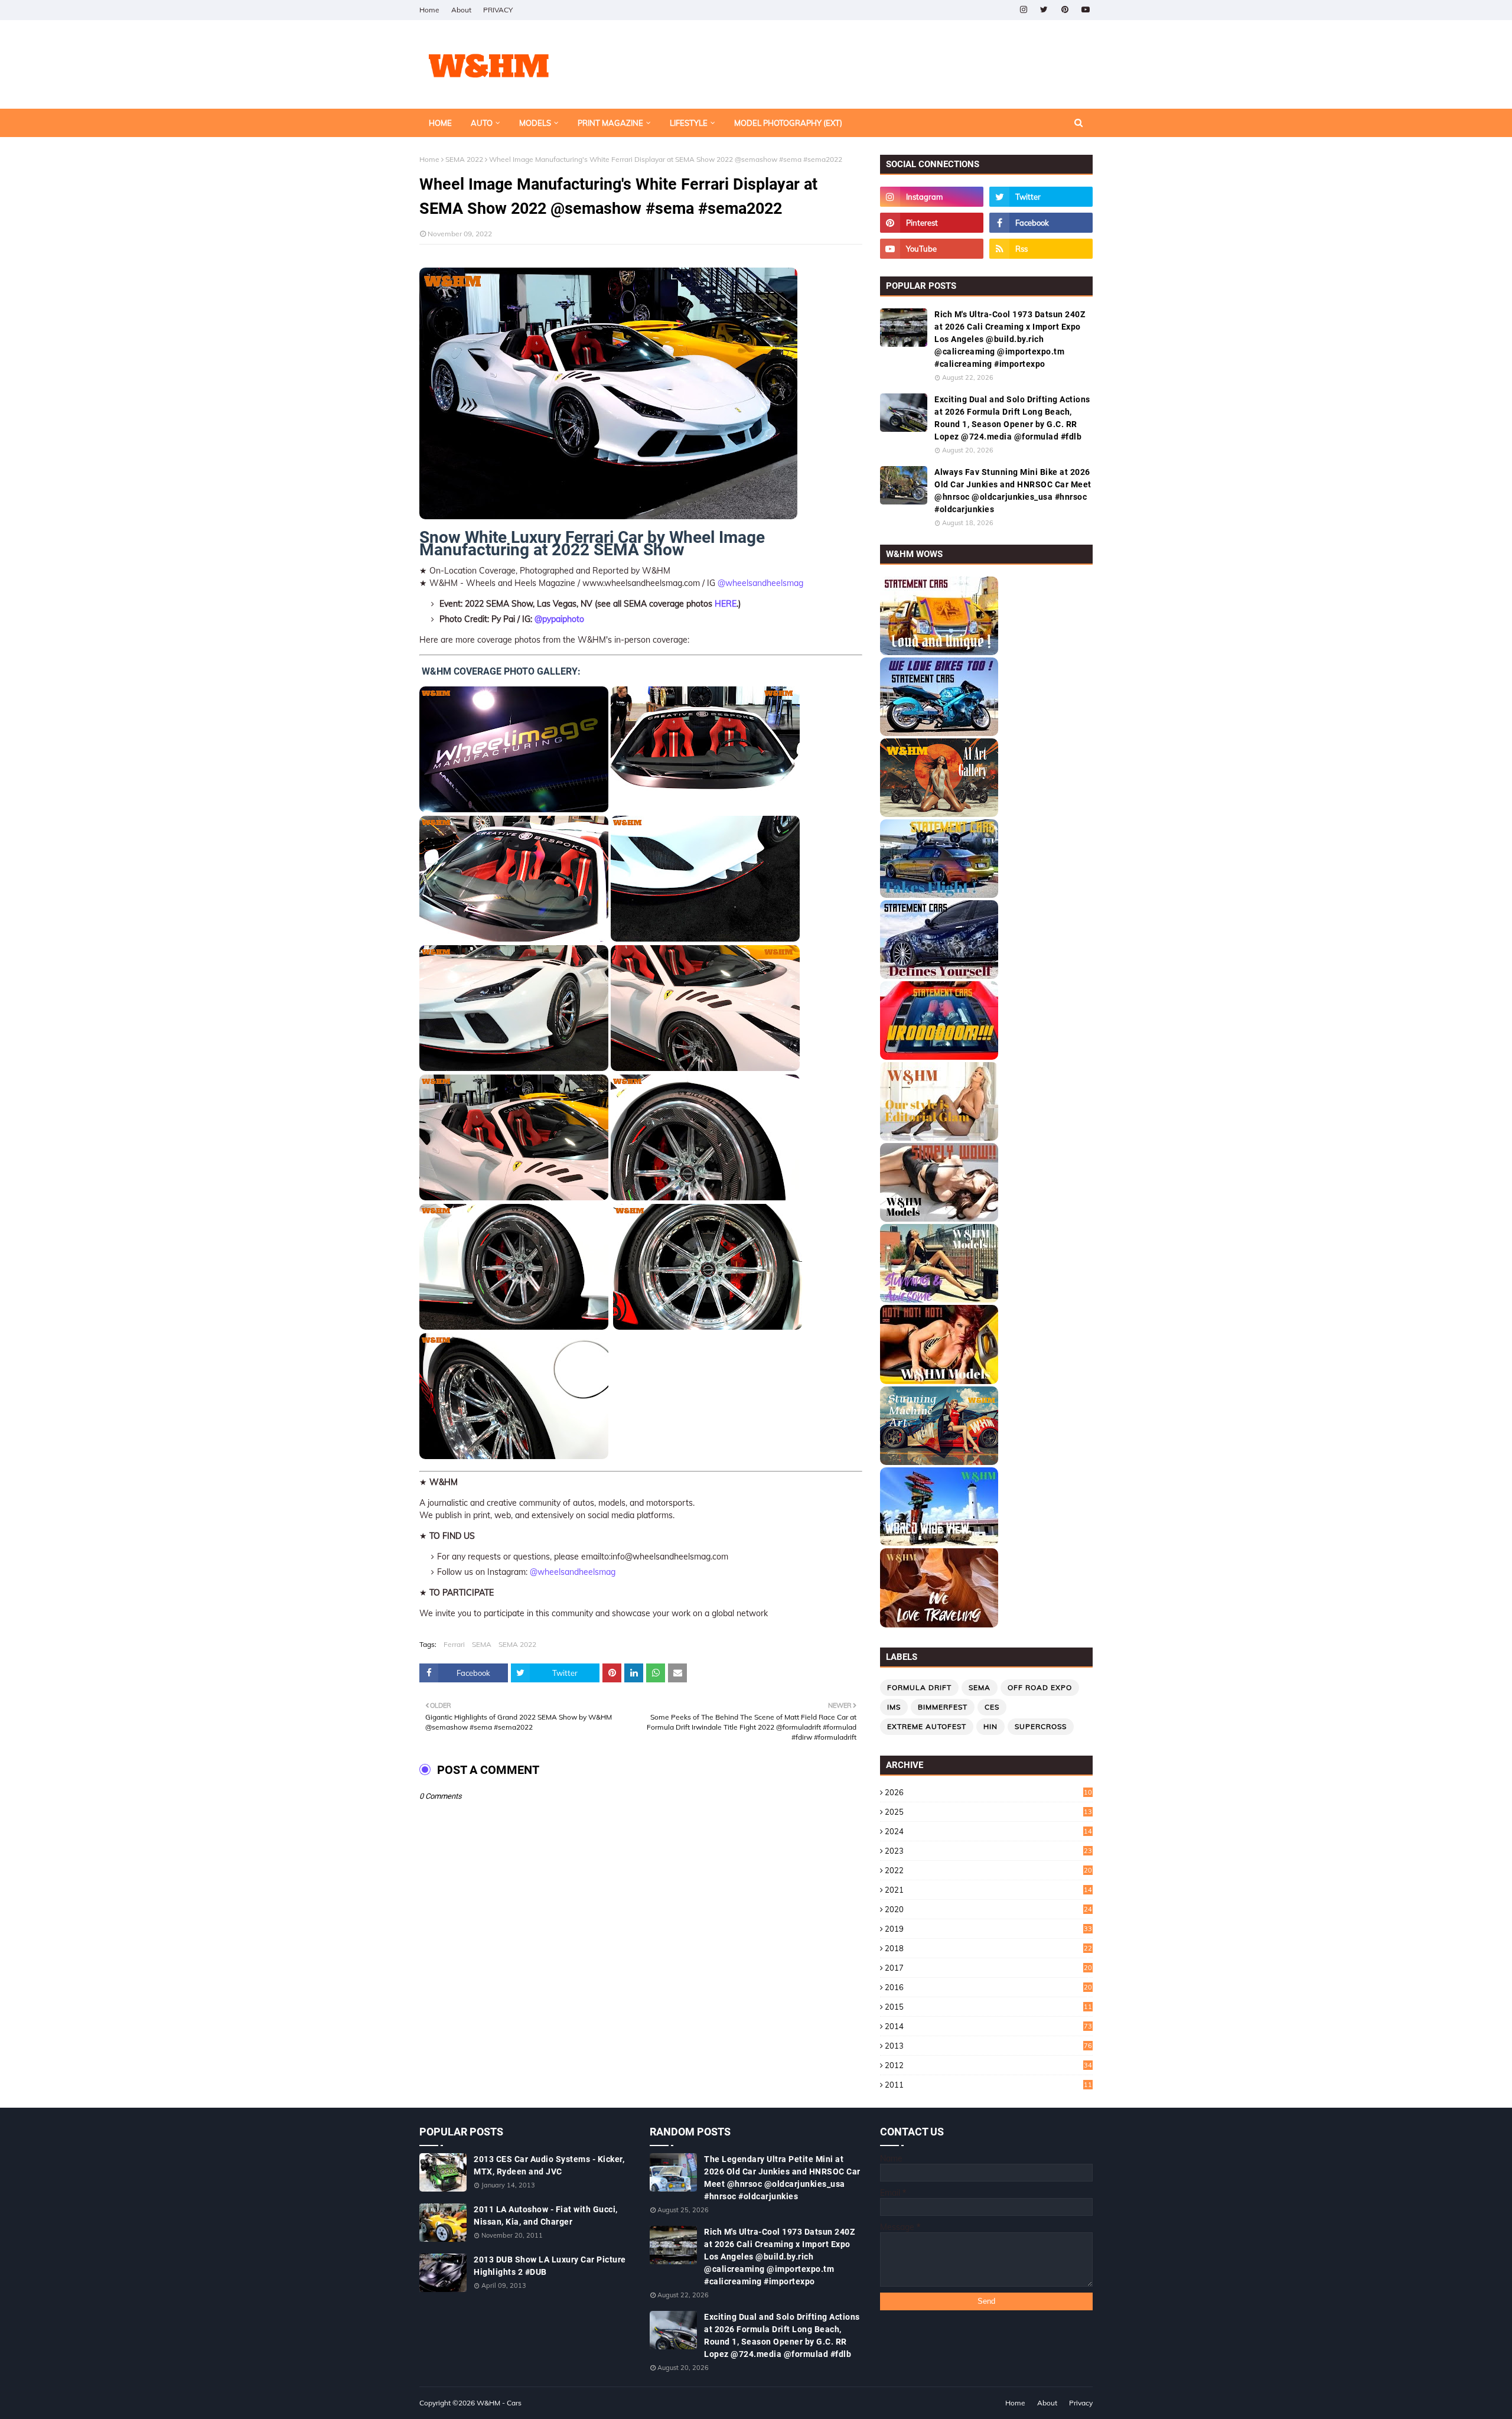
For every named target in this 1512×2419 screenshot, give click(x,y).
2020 (988, 1909)
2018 (988, 1948)
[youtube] (1085, 10)
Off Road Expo (1040, 1687)
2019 (988, 1929)
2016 (988, 1987)
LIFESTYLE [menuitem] (689, 123)
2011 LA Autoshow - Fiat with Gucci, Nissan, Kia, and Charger (546, 2215)
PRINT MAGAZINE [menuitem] (610, 123)
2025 (988, 1812)
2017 (988, 1968)
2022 (988, 1870)
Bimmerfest (943, 1707)
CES (992, 1707)
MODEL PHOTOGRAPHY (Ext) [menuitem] (788, 123)
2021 (988, 1890)
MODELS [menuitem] (535, 123)
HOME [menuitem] (440, 123)
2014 (988, 2026)
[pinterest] (1065, 10)
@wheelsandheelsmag (760, 583)
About (461, 10)
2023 (988, 1851)
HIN (990, 1726)
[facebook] (1041, 223)
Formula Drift (919, 1687)
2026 (988, 1792)
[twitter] (1044, 10)
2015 (988, 2007)
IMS (894, 1707)
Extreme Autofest (927, 1726)
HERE (726, 604)
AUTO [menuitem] (482, 123)
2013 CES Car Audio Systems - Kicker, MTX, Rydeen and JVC (549, 2165)
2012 (988, 2065)
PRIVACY (498, 10)
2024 (988, 1831)
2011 (988, 2085)
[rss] (1041, 249)
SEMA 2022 (464, 159)
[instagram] (1023, 10)
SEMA (482, 1644)
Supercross (1041, 1726)
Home (429, 10)
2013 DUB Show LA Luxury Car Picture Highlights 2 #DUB (550, 2266)
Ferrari (454, 1644)
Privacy (1081, 2403)
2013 (988, 2046)
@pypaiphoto (559, 619)
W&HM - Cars (499, 2403)
